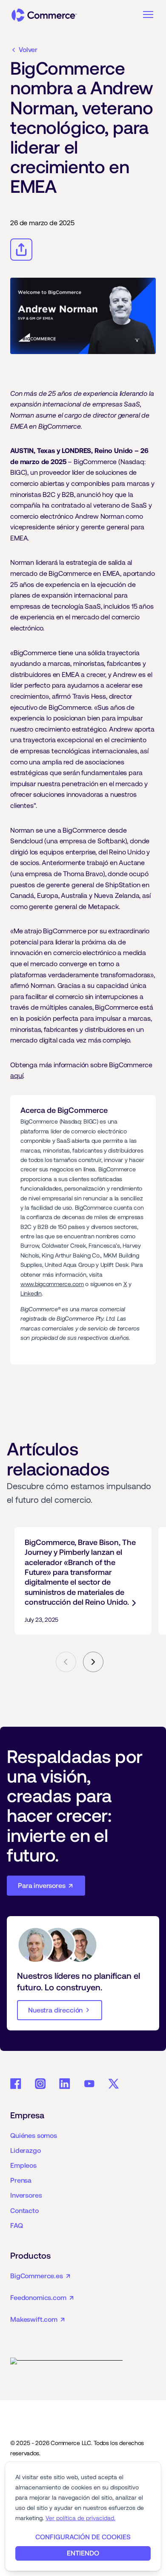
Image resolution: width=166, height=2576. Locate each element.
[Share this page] (21, 250)
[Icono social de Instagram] (40, 2084)
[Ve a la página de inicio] (44, 15)
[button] (148, 15)
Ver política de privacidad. (80, 2518)
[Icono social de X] (114, 2084)
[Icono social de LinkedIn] (65, 2084)
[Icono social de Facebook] (16, 2084)
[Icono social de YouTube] (89, 2084)
